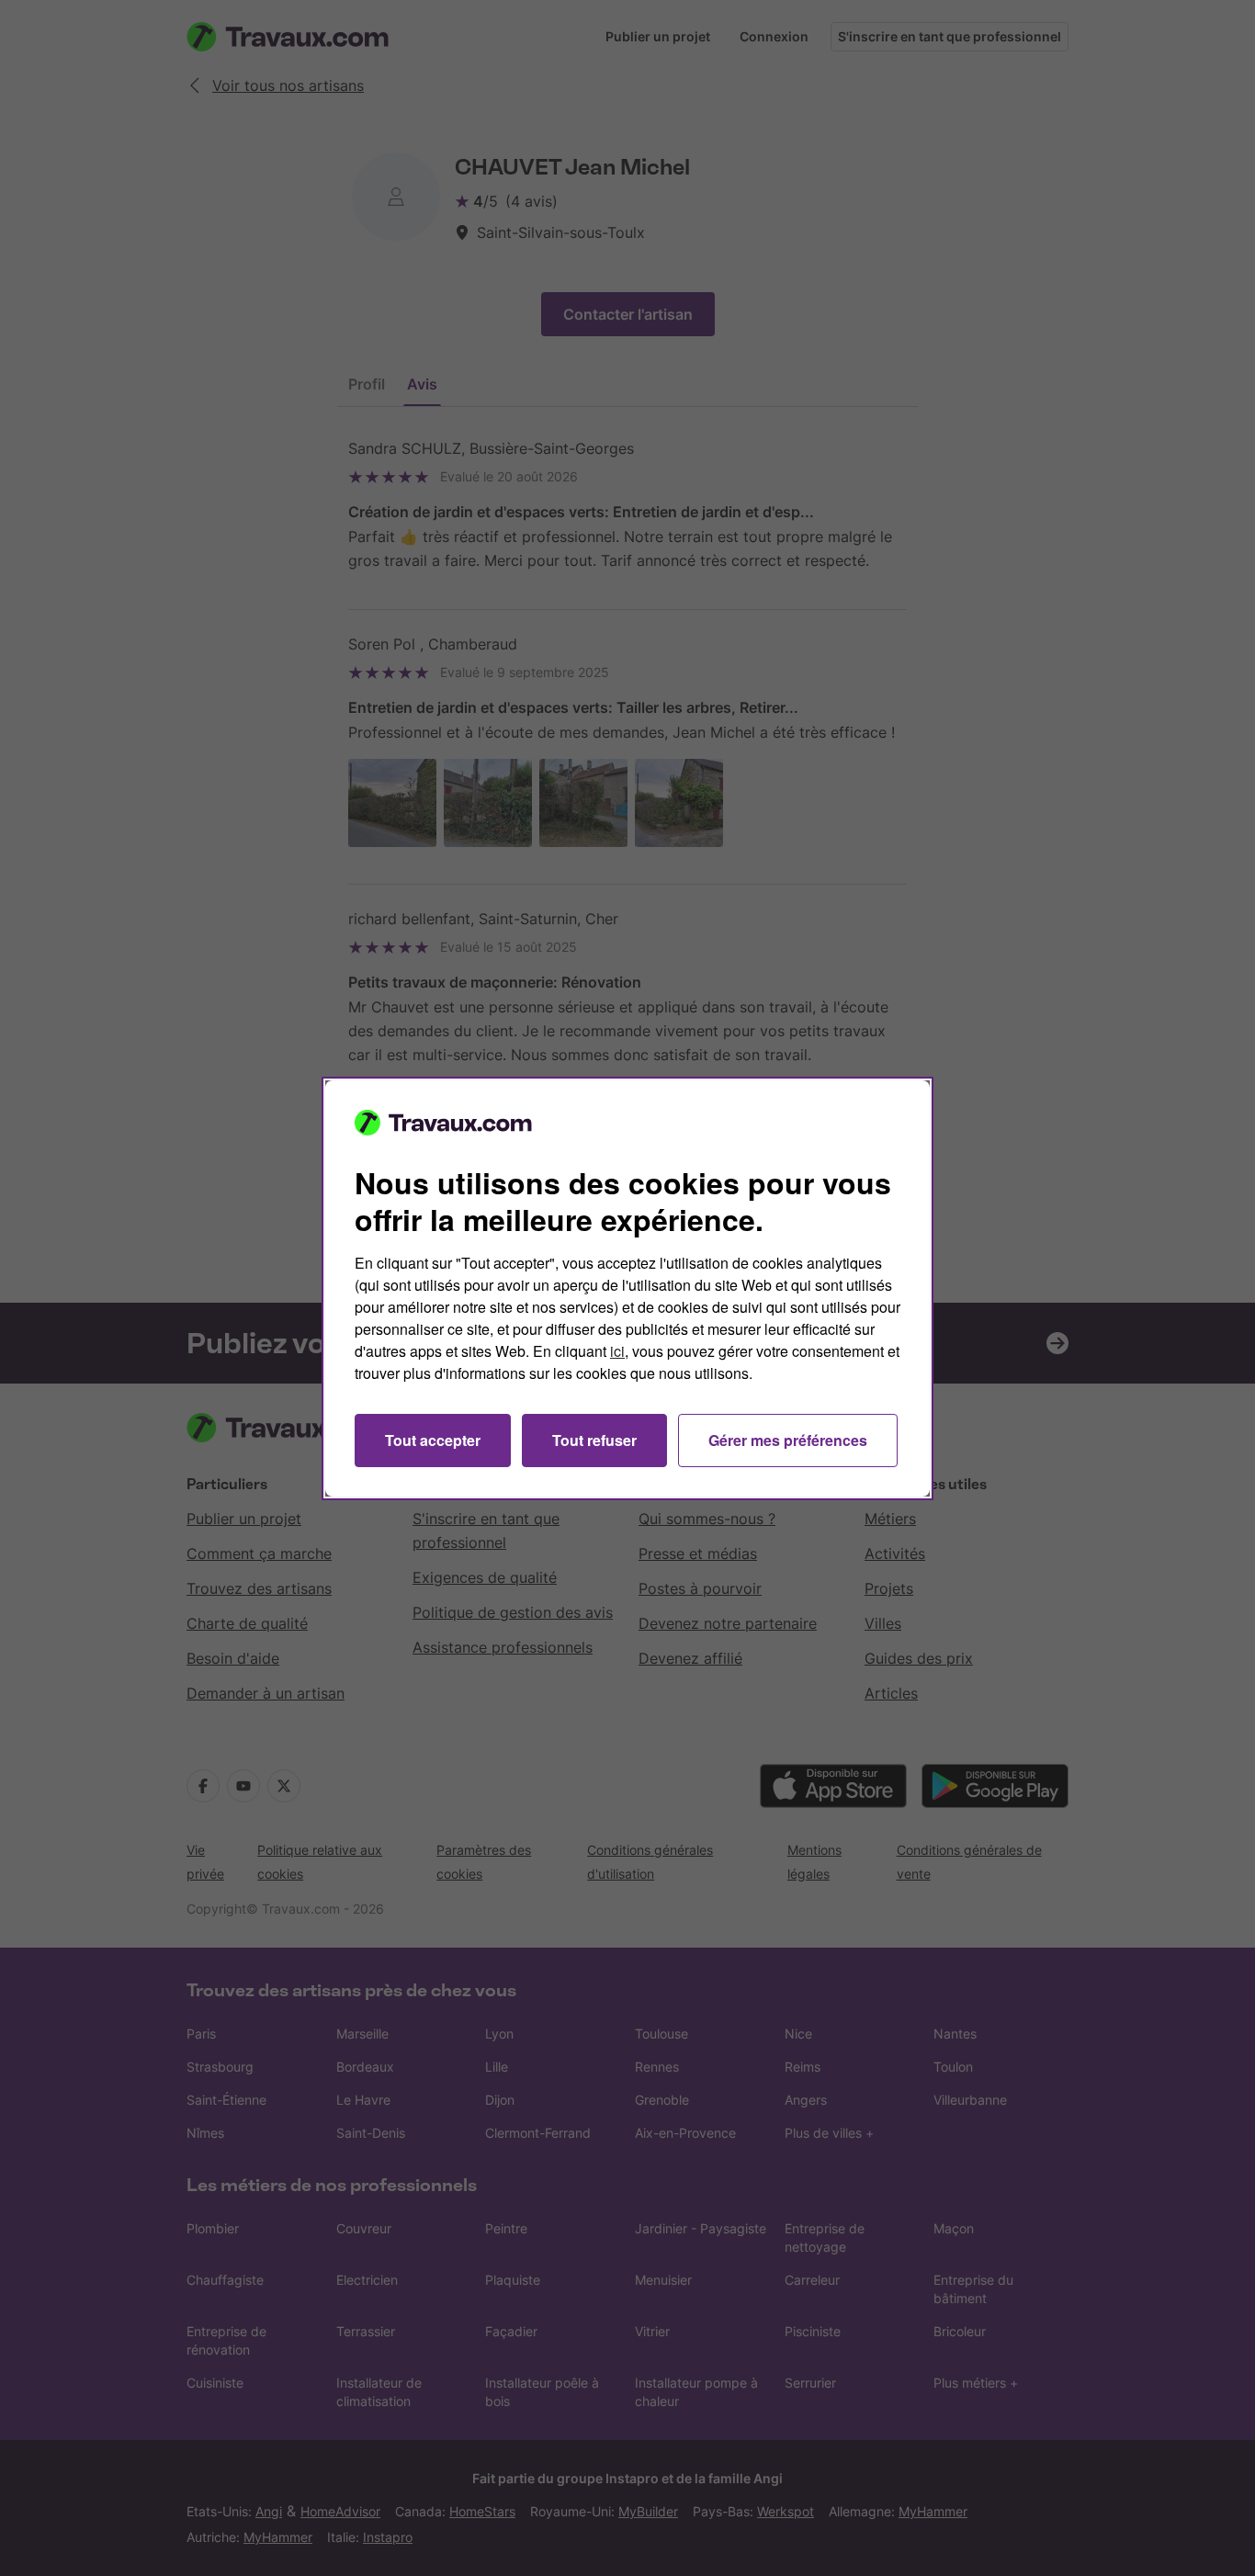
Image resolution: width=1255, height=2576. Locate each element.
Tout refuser (594, 1440)
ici (617, 1351)
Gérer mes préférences (788, 1440)
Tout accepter (433, 1440)
